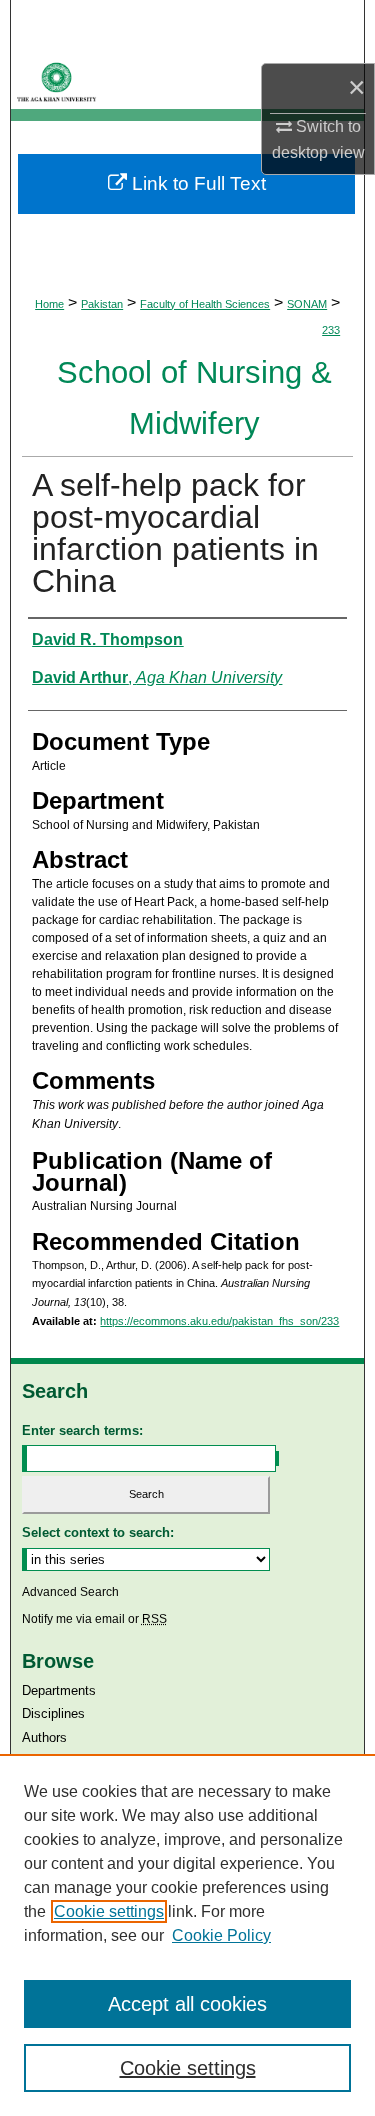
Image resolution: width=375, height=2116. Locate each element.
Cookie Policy (221, 1935)
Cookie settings (109, 1911)
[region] (187, 1935)
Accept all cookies (187, 2004)
